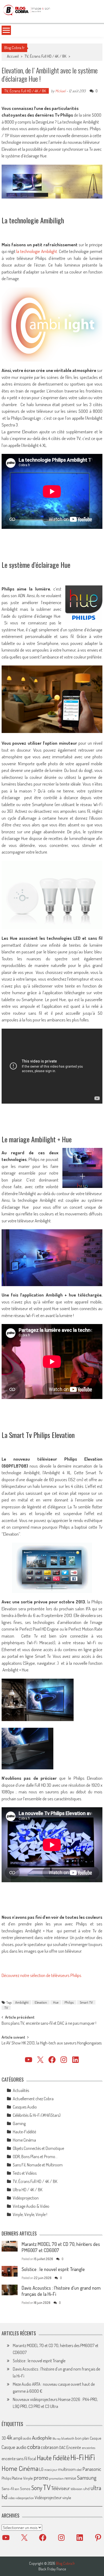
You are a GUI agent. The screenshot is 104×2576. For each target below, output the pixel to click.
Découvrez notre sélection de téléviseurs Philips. (42, 1975)
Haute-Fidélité (24, 2132)
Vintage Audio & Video (31, 2206)
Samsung (87, 2478)
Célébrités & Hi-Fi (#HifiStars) (37, 2115)
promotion (56, 2478)
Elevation (41, 2002)
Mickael (60, 91)
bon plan (82, 2438)
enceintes (89, 2448)
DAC (62, 2448)
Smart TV (86, 2002)
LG (41, 2469)
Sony (37, 2488)
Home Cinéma (24, 2140)
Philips (69, 2002)
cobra (34, 2447)
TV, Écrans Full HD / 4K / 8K (45, 56)
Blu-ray (57, 2439)
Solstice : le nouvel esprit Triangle (53, 2269)
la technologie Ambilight (37, 251)
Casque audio (14, 2447)
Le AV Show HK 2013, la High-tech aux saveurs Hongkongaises (52, 2043)
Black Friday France (52, 2569)
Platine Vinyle (22, 2478)
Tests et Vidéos (25, 2173)
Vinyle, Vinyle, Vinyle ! (30, 2214)
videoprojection (25, 2498)
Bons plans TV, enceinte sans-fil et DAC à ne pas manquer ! (49, 2024)
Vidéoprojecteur (48, 2497)
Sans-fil (8, 2488)
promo (41, 2477)
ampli (18, 2438)
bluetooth (68, 2438)
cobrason (50, 2447)
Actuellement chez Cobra (33, 2099)
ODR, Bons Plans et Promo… (35, 2157)
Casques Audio (25, 2107)
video (11, 2498)
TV (6, 2008)
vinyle (67, 2498)
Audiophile (42, 2438)
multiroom (67, 2469)
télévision (77, 2489)
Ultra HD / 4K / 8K (28, 2190)
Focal (32, 2459)
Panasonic (92, 2469)
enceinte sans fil (14, 2459)
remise (70, 2478)
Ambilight (22, 2002)
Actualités (21, 2090)
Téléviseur (61, 2488)
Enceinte (74, 2447)
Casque (95, 2438)
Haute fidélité (53, 2458)
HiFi (90, 2457)
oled (79, 2470)
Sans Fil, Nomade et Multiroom (38, 2165)
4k (9, 2437)
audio (27, 2438)
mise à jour (51, 2470)
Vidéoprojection (26, 2198)
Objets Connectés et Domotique (38, 2148)
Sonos (25, 2488)
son (17, 2489)
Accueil (13, 56)
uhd (86, 2488)
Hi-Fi (77, 2457)
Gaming (19, 2123)
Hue (56, 2002)
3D (4, 2438)
